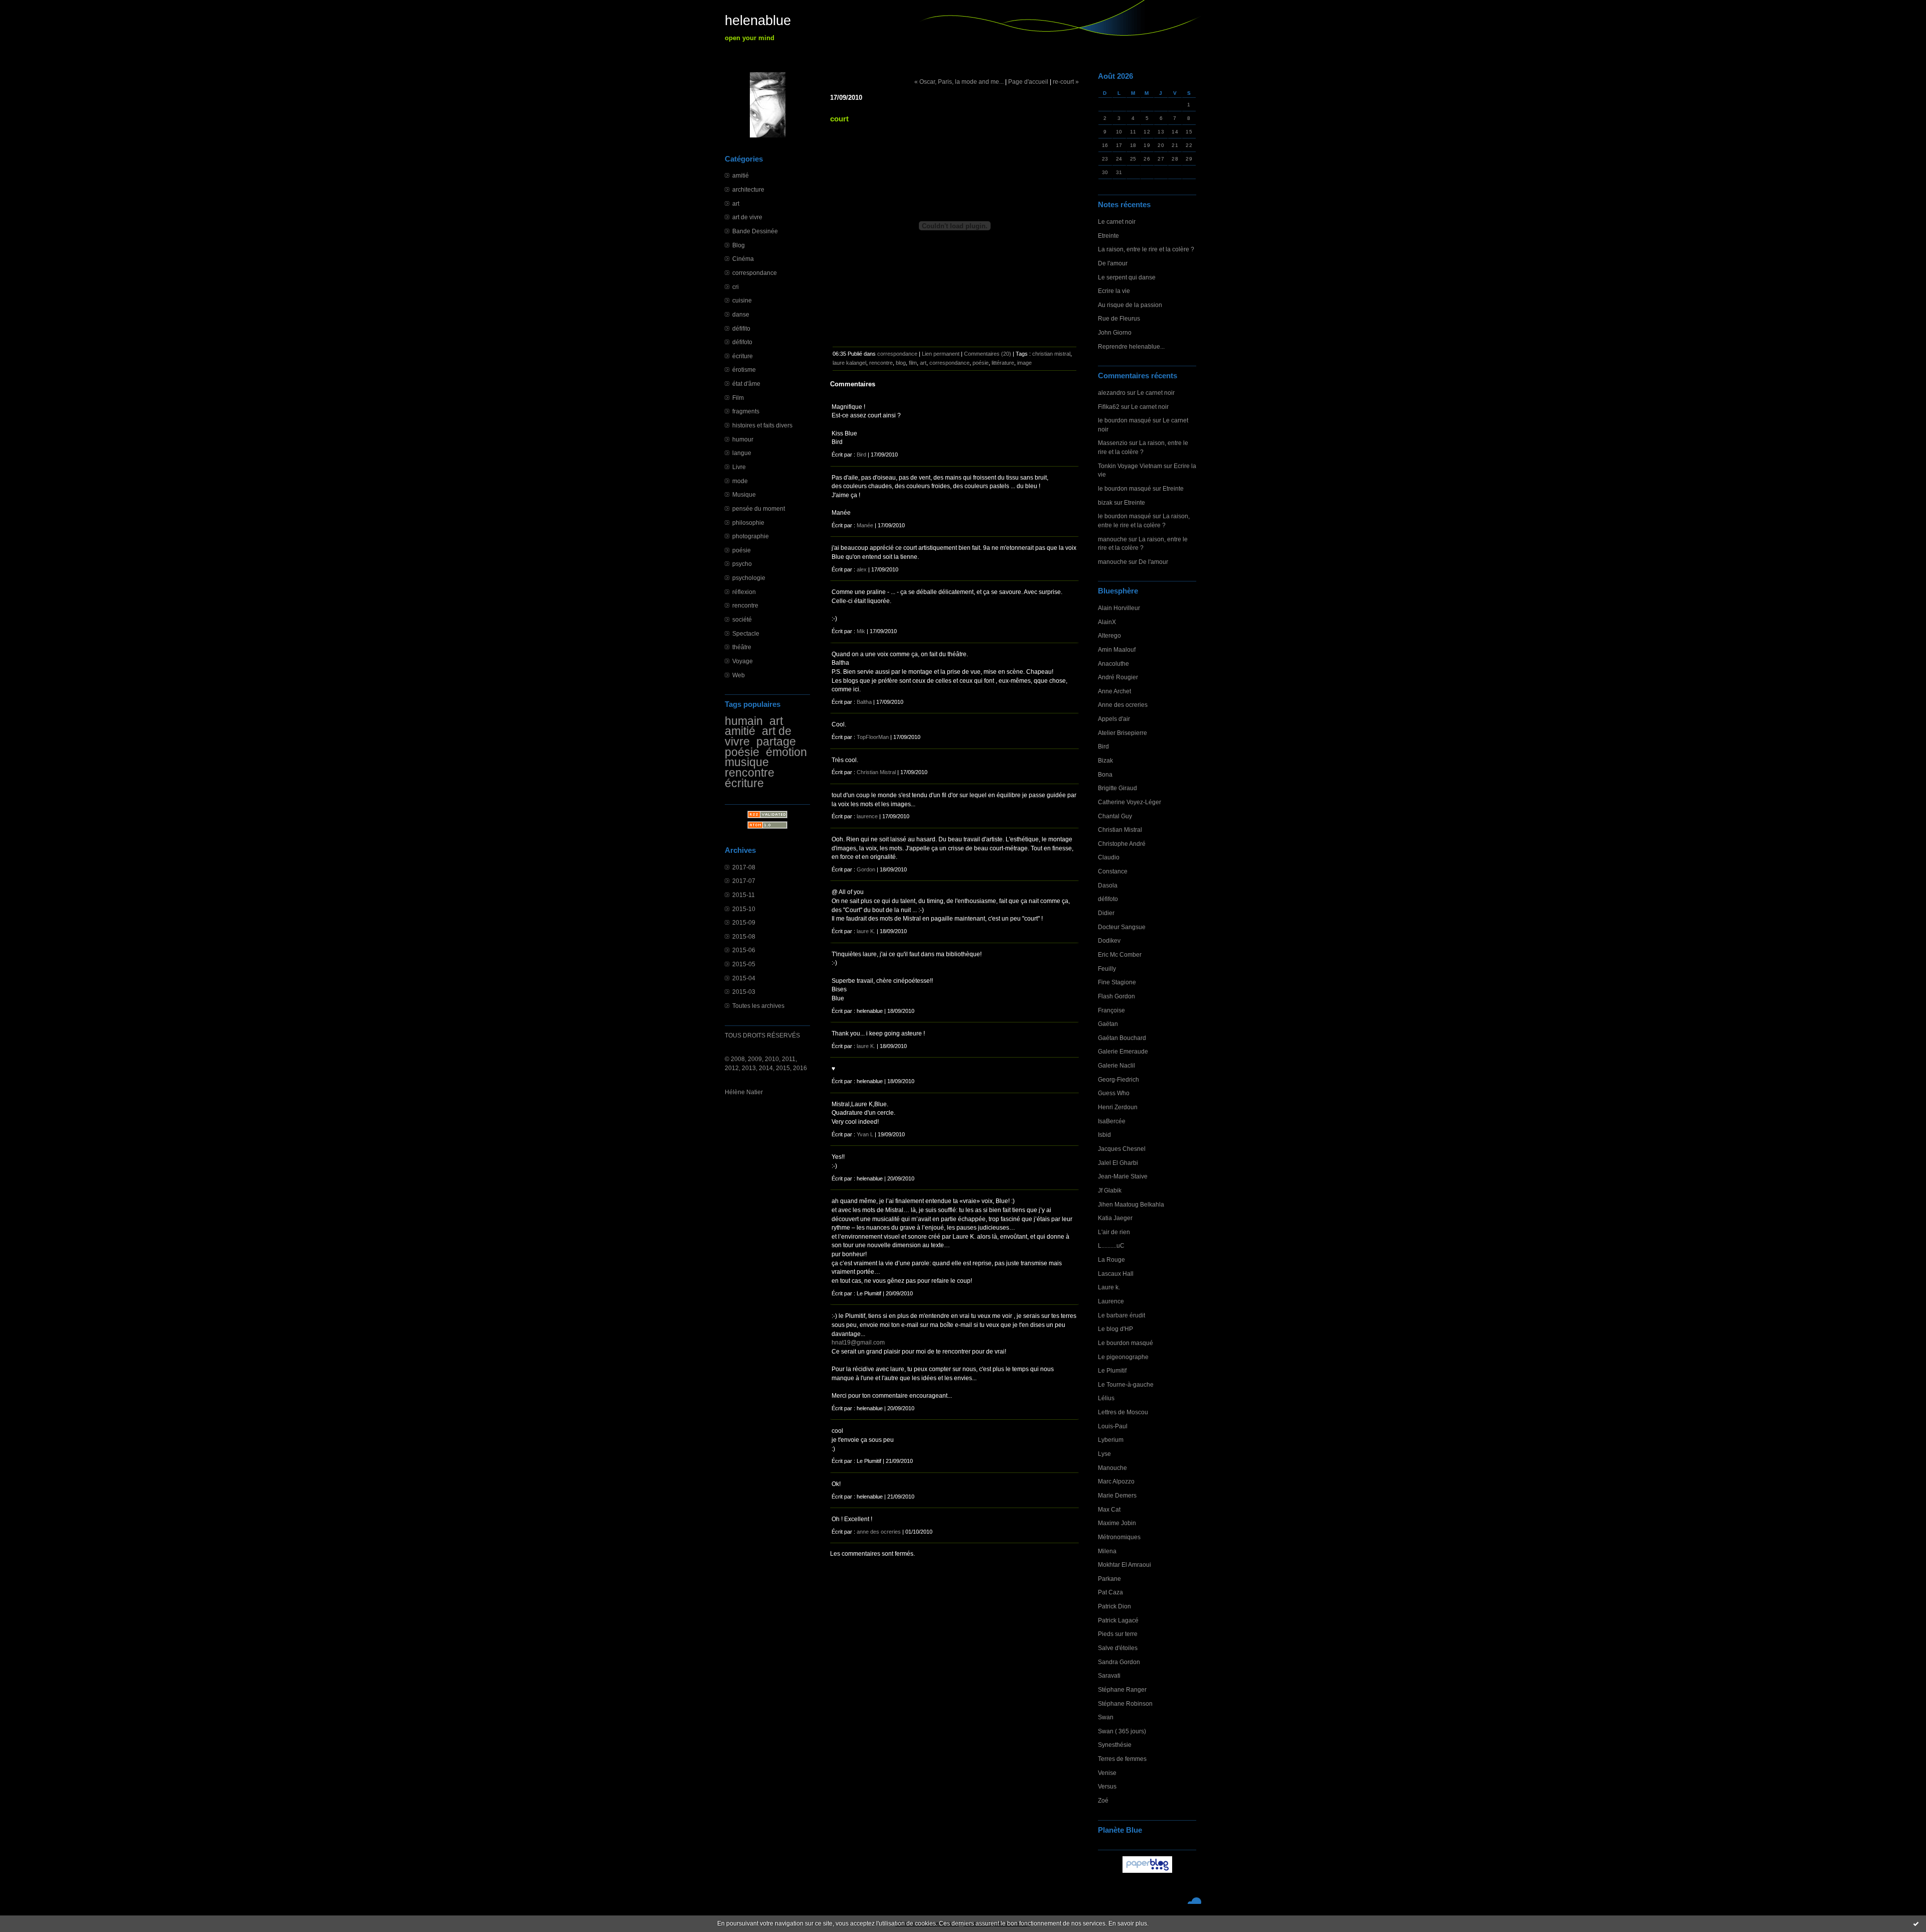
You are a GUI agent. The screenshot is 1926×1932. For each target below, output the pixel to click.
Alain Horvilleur (1119, 608)
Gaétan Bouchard (1122, 1038)
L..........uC (1111, 1245)
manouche (1112, 539)
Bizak (1105, 760)
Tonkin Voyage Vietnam (1130, 466)
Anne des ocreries (1123, 705)
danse (741, 314)
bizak (1105, 502)
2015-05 (744, 964)
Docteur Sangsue (1122, 927)
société (742, 619)
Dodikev (1109, 940)
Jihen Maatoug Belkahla (1131, 1204)
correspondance (755, 273)
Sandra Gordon (1119, 1662)
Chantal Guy (1115, 816)
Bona (1105, 774)
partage (776, 741)
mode (740, 481)
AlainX (1107, 622)
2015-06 (744, 950)
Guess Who (1114, 1093)
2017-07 (744, 881)
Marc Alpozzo (1116, 1481)
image (1024, 363)
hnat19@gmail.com (858, 1342)
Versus (1107, 1786)
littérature (1003, 363)
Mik (861, 631)
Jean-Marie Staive (1123, 1176)
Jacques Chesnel (1122, 1149)
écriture (743, 356)
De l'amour (1113, 263)
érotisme (744, 369)
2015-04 (744, 978)
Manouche (1112, 1468)
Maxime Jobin (1117, 1523)
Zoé (1103, 1800)
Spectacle (746, 633)
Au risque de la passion (1130, 305)
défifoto (742, 342)
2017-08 (744, 867)
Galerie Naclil (1116, 1065)
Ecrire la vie (1114, 291)
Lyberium (1111, 1440)
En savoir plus (1128, 1923)
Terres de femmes (1122, 1759)
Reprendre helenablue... (1131, 346)
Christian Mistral (1120, 830)
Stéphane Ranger (1122, 1689)
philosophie (748, 523)
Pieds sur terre (1118, 1634)
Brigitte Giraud (1117, 788)
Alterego (1109, 635)
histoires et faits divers (762, 425)
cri (736, 287)
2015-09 (744, 922)
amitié (741, 175)
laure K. (866, 931)
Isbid (1104, 1135)
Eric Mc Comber (1120, 954)
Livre (739, 467)
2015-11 (744, 895)
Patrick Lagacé (1118, 1620)
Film (738, 398)
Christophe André (1122, 844)
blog (901, 363)
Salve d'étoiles (1118, 1648)
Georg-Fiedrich (1118, 1079)
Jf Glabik (1110, 1190)
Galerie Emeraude (1123, 1051)
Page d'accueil (1028, 82)
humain (744, 721)
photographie (751, 536)
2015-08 (744, 936)
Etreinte (1108, 236)
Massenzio (1113, 443)
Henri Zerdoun (1118, 1107)
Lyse (1104, 1454)
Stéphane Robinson (1125, 1703)
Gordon (866, 869)
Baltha (864, 702)
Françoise (1111, 1010)
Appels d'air (1114, 719)
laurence (867, 816)
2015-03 (744, 992)
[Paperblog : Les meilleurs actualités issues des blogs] (1147, 1873)
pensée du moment (759, 508)
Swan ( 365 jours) (1122, 1731)
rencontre (745, 605)
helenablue (758, 21)
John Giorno (1115, 332)
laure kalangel (849, 363)
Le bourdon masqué (1126, 1343)
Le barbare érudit (1121, 1315)
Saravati (1109, 1675)
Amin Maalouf (1117, 649)
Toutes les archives (758, 1006)
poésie (742, 550)
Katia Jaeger (1115, 1218)
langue (742, 453)
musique (747, 762)
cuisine (742, 300)
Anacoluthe (1113, 663)
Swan (1106, 1717)
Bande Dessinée (755, 231)
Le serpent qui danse (1127, 277)
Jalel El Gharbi (1118, 1163)
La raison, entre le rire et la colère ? (1146, 249)
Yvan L (865, 1134)
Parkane (1109, 1579)
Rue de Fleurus (1119, 318)
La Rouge (1111, 1259)
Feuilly (1107, 969)
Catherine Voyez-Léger (1130, 802)
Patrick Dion (1114, 1606)
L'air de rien (1114, 1232)
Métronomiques (1119, 1537)
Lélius (1106, 1398)
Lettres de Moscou (1123, 1412)
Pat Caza (1110, 1592)
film (913, 363)
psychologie (749, 578)
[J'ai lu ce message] (1916, 1923)
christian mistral (1051, 354)
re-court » (1066, 82)
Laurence (1111, 1301)
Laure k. (1109, 1287)
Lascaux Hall (1116, 1274)
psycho (742, 564)
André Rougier (1118, 677)
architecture (748, 189)
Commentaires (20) (988, 354)
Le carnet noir (1117, 221)
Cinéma (743, 259)
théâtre (742, 647)
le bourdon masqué (1125, 420)
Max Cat (1109, 1509)
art (736, 203)
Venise (1107, 1773)
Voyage (743, 661)
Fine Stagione (1117, 982)
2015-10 (744, 909)
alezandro (1112, 393)
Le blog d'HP (1115, 1329)
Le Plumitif (1112, 1370)
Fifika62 (1109, 407)
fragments (746, 411)
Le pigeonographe (1123, 1357)
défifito (741, 328)
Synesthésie (1115, 1745)
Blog (739, 245)
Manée (865, 525)
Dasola (1108, 885)
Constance (1113, 871)
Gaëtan (1108, 1024)
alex (862, 569)
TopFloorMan (873, 737)
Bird (1103, 746)
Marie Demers (1117, 1495)
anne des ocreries (879, 1532)
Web (739, 675)
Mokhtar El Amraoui (1125, 1565)
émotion (786, 752)
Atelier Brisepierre (1122, 733)
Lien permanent (941, 354)
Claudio (1109, 857)
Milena (1107, 1551)
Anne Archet (1114, 691)
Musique (744, 494)
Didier (1106, 913)
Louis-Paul (1113, 1426)
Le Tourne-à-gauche (1126, 1384)
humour (743, 439)
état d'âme (746, 384)
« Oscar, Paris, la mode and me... (959, 82)
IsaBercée (1112, 1121)
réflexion (744, 592)
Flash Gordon (1116, 996)
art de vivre (747, 217)
